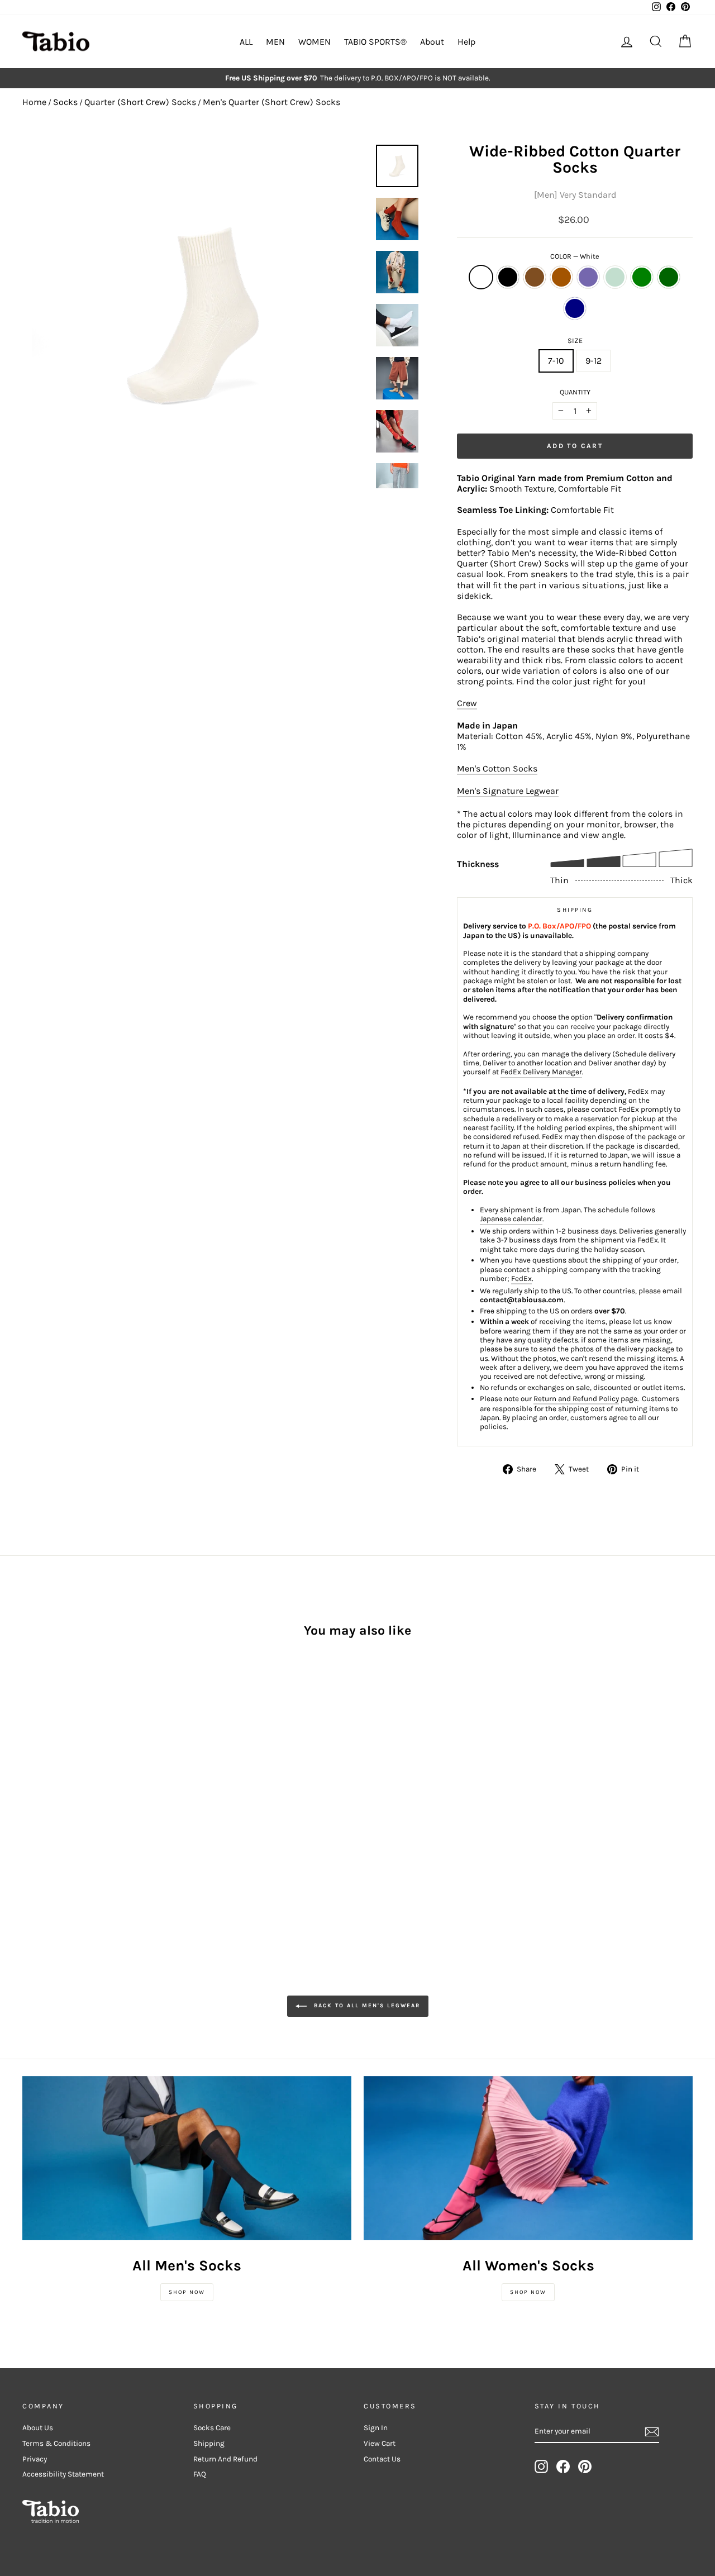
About (432, 42)
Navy (575, 308)
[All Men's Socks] (187, 2158)
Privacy (35, 2459)
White (481, 277)
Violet (588, 277)
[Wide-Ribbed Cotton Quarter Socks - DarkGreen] (135, 1803)
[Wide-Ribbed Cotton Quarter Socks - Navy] (30, 1816)
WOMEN (314, 42)
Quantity (575, 392)
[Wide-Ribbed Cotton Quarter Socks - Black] (45, 1803)
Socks (65, 102)
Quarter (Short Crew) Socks (140, 102)
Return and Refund (225, 2459)
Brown (535, 277)
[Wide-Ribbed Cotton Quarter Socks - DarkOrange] (75, 1803)
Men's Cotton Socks (497, 768)
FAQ (200, 2474)
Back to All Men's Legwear (366, 2006)
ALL (246, 42)
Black (508, 277)
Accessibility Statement (63, 2474)
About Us (38, 2428)
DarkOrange (561, 277)
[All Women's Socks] (528, 2158)
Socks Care (212, 2428)
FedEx (521, 1279)
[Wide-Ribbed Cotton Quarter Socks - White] (30, 1803)
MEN (275, 42)
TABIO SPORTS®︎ (375, 42)
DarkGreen (669, 277)
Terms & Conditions (56, 2443)
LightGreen (615, 277)
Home (34, 102)
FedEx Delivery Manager (541, 1072)
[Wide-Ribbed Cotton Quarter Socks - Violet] (90, 1803)
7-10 (556, 361)
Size (575, 341)
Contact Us (382, 2459)
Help (466, 42)
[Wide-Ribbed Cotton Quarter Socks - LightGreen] (105, 1803)
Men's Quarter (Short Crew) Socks (271, 102)
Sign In (376, 2428)
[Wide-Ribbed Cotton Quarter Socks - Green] (120, 1803)
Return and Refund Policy (576, 1399)
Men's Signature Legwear (508, 791)
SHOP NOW (187, 2292)
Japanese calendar (511, 1219)
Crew (467, 703)
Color (575, 256)
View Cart (380, 2443)
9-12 (594, 361)
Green (642, 277)
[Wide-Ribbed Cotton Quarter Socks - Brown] (60, 1803)
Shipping (209, 2443)
